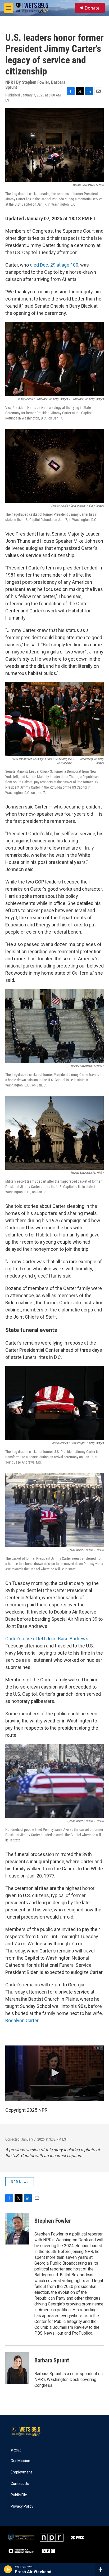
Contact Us (20, 2484)
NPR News (20, 2182)
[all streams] (102, 2569)
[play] (8, 2569)
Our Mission (20, 2461)
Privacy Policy (22, 2506)
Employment (21, 2472)
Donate (92, 8)
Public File (19, 2495)
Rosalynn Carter (22, 2020)
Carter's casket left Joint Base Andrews (47, 1639)
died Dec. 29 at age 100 (54, 265)
